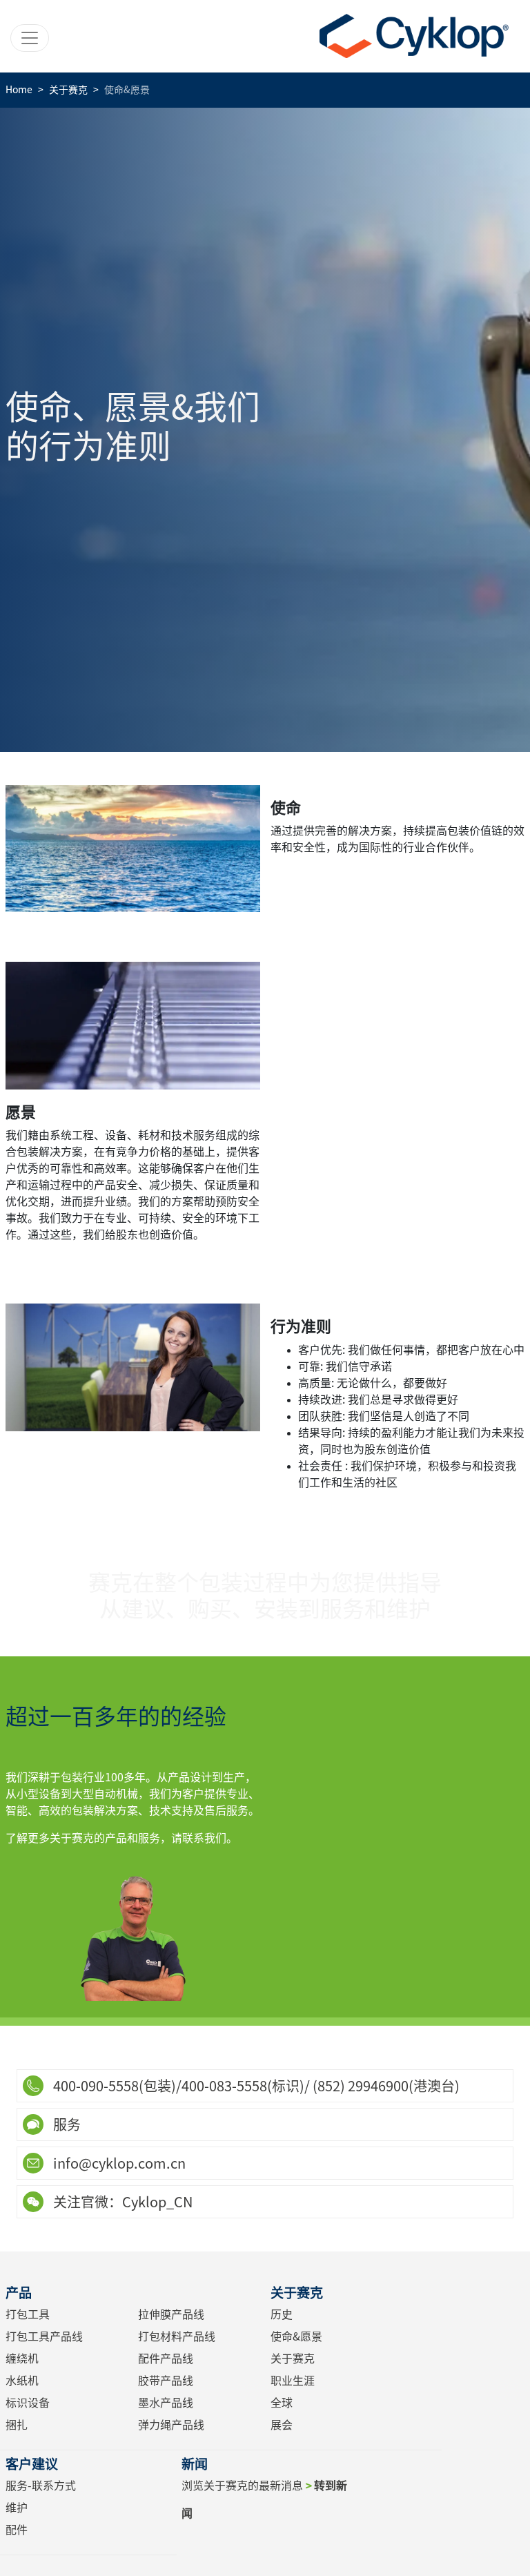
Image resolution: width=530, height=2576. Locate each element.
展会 (282, 2425)
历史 (282, 2314)
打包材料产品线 (177, 2336)
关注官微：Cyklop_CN (121, 2202)
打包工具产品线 (44, 2336)
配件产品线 (166, 2359)
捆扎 (17, 2425)
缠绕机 (22, 2359)
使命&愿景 (296, 2336)
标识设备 (28, 2403)
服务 (66, 2124)
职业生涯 (293, 2381)
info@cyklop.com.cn (118, 2163)
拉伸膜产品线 (171, 2314)
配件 (17, 2530)
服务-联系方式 (41, 2486)
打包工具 (28, 2314)
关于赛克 (293, 2359)
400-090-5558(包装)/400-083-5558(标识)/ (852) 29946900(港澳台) (255, 2086)
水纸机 (22, 2381)
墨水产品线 (166, 2403)
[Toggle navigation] (30, 38)
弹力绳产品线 (171, 2425)
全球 (282, 2403)
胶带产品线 (166, 2381)
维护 (17, 2508)
